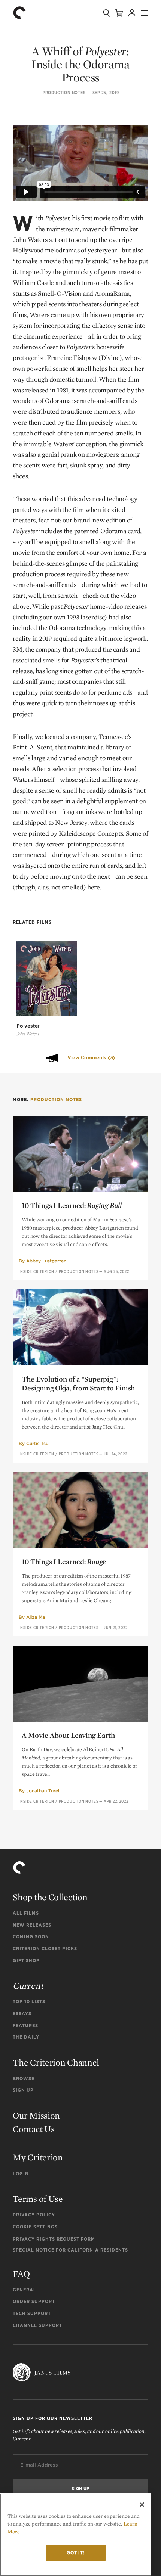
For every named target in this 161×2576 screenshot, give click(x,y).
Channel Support (37, 2325)
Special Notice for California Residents (70, 2250)
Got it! (76, 2553)
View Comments (91, 1058)
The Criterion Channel (56, 2062)
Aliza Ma (36, 1617)
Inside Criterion (37, 1271)
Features (25, 2025)
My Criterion (38, 2157)
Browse (24, 2078)
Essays (22, 2013)
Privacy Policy (34, 2215)
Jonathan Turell (43, 1791)
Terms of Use (38, 2199)
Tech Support (32, 2313)
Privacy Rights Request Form (54, 2239)
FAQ (21, 2274)
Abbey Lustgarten (46, 1261)
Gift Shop (26, 1960)
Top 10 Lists (29, 2002)
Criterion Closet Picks (45, 1949)
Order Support (34, 2301)
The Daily (26, 2037)
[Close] (142, 2505)
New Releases (32, 1925)
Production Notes (64, 93)
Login (21, 2174)
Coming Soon (31, 1937)
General (25, 2290)
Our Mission (36, 2115)
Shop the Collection (50, 1897)
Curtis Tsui (38, 1443)
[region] (76, 2535)
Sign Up (23, 2090)
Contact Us (34, 2129)
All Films (26, 1913)
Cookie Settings (35, 2227)
